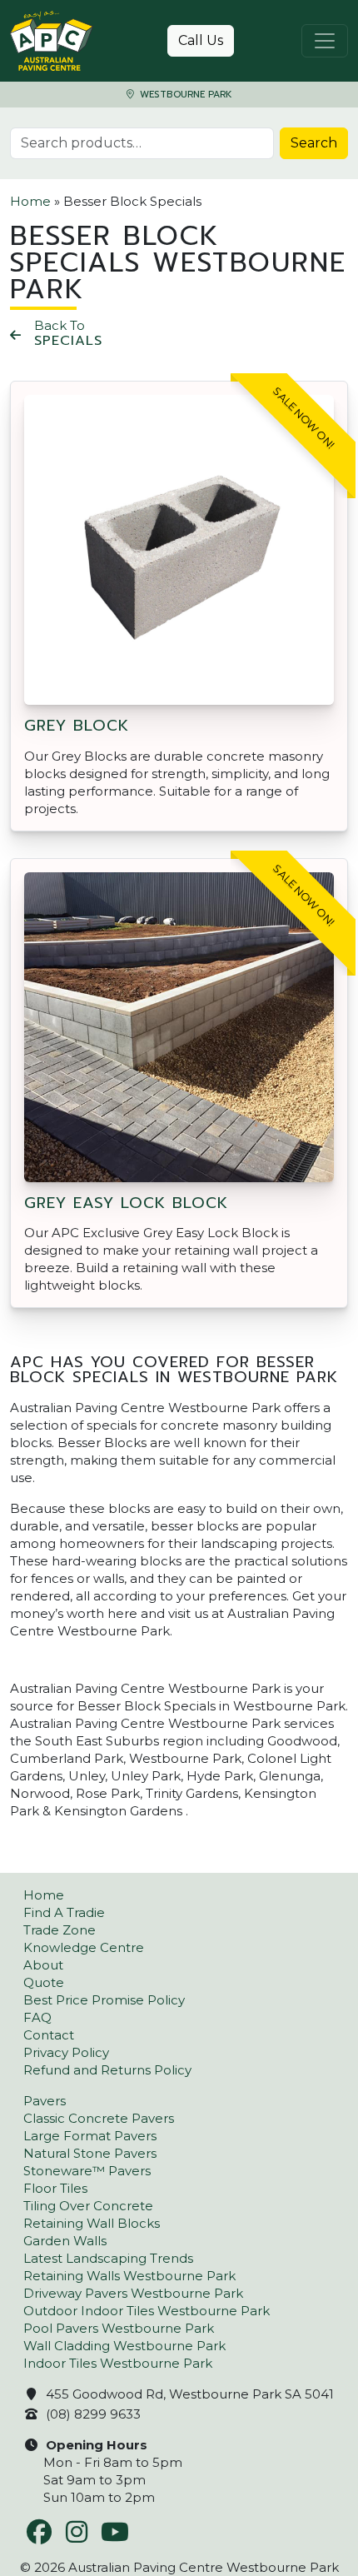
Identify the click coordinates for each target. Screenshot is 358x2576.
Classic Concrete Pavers (99, 2118)
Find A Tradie (64, 1912)
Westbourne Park (184, 95)
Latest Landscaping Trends (108, 2258)
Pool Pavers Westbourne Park (119, 2328)
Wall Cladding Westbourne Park (124, 2346)
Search (314, 143)
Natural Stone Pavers (90, 2153)
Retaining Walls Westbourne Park (129, 2276)
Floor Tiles (55, 2188)
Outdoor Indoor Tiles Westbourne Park (147, 2311)
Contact (49, 2035)
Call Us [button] (201, 40)
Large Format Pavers (90, 2136)
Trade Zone (60, 1930)
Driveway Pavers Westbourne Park (133, 2293)
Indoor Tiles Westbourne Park (118, 2363)
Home (30, 201)
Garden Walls (65, 2241)
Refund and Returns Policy (107, 2070)
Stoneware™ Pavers (87, 2171)
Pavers (45, 2101)
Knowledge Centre (84, 1947)
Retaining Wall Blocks (92, 2223)
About (43, 1965)
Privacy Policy (66, 2052)
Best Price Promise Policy (104, 2000)
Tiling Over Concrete (88, 2206)
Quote (44, 1982)
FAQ (37, 2017)
